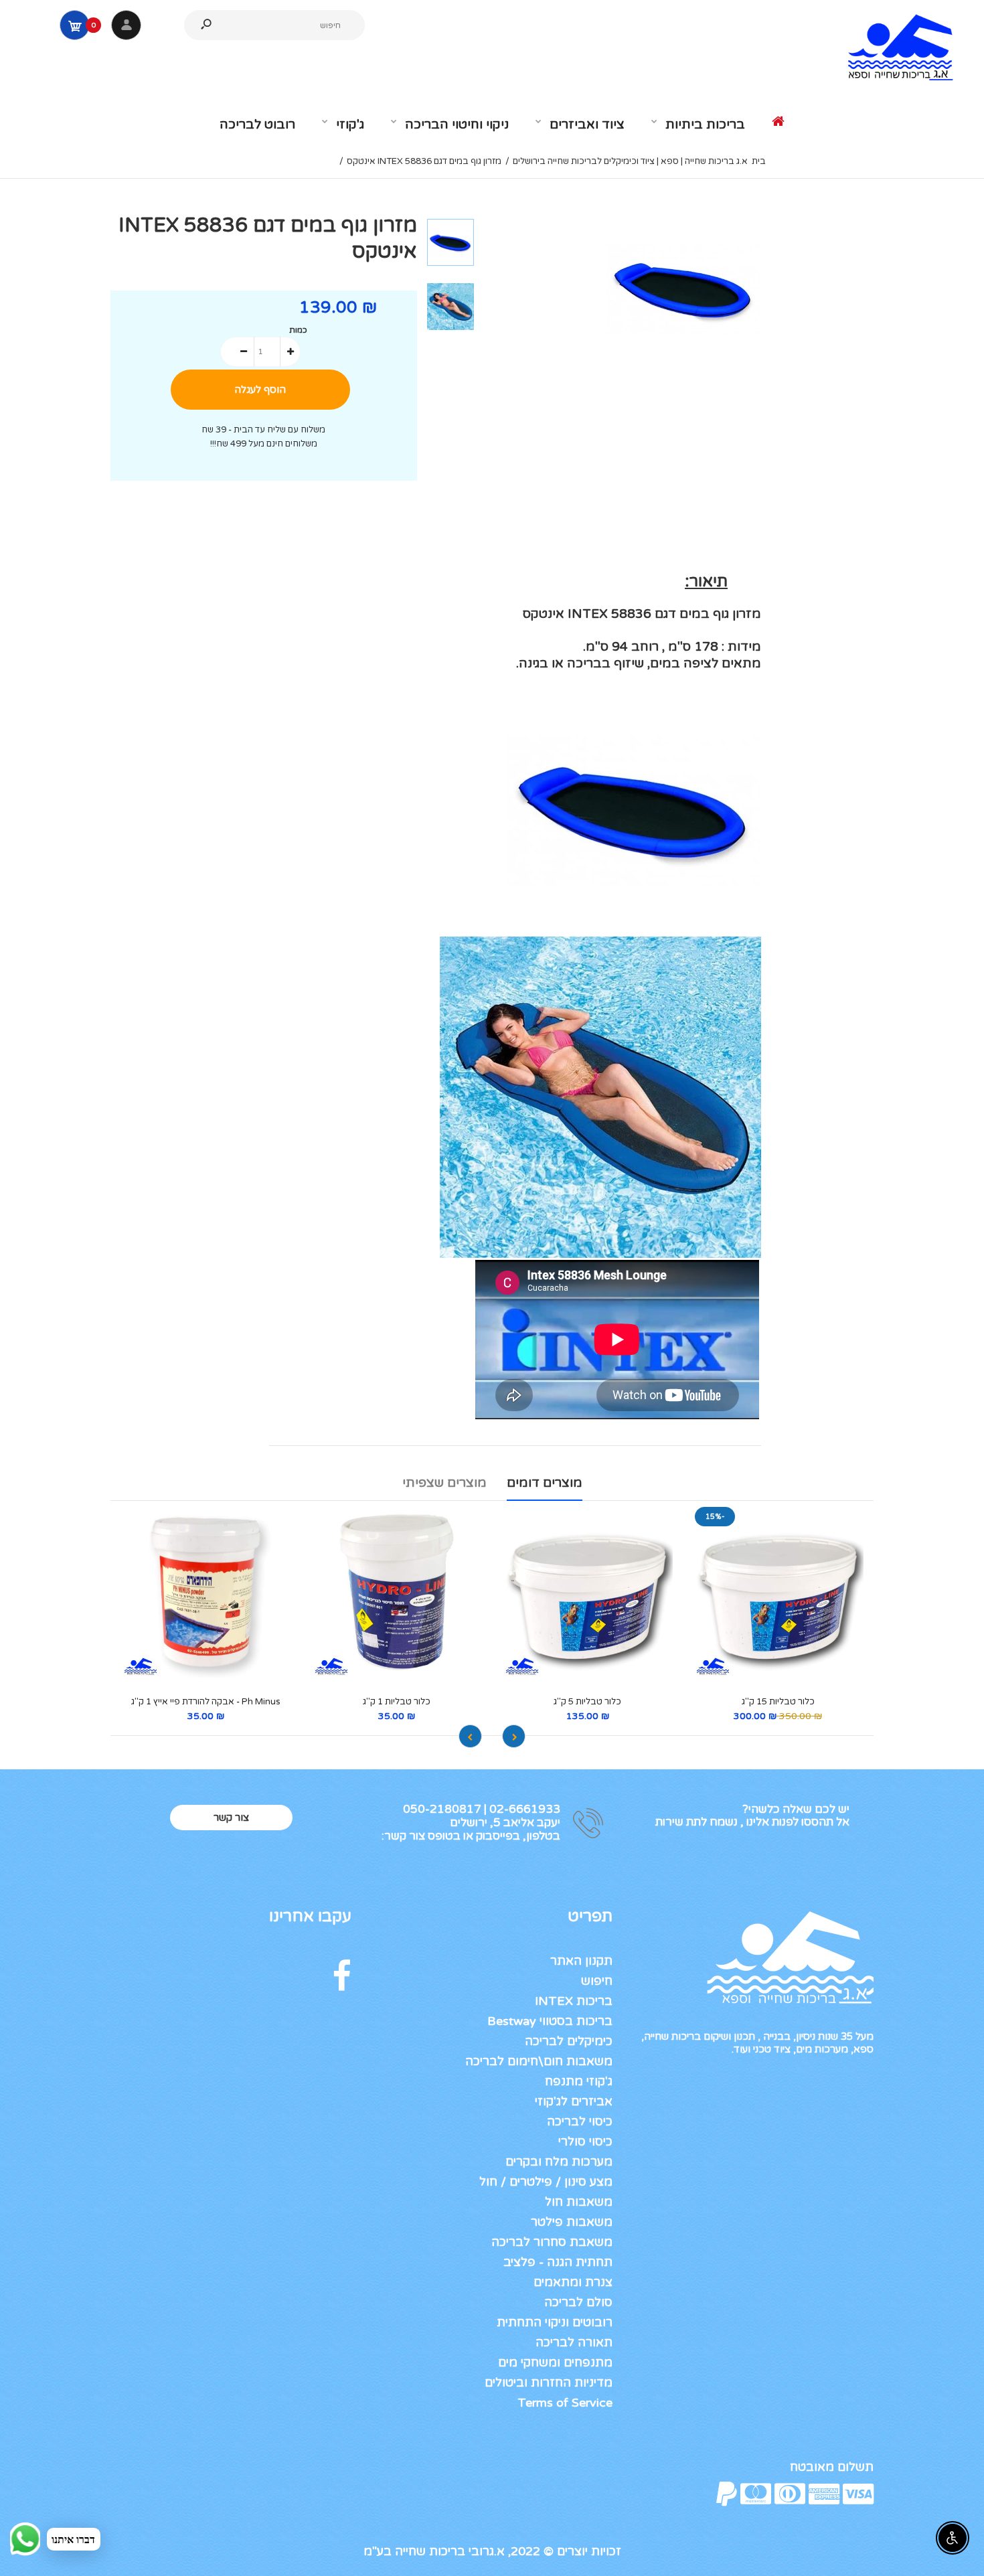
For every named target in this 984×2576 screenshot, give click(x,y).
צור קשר (231, 1818)
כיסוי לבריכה (580, 2121)
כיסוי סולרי (585, 2142)
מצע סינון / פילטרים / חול (546, 2182)
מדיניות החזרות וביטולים (549, 2383)
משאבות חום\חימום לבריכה (539, 2061)
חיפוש (597, 1981)
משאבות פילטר (572, 2222)
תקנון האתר (581, 1961)
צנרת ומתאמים (573, 2282)
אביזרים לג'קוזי (574, 2101)
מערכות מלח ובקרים (559, 2162)
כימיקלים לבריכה (569, 2041)
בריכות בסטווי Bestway (550, 2021)
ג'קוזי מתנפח (579, 2081)
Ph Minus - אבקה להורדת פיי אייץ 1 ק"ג (206, 1702)
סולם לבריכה (578, 2302)
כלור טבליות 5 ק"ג (587, 1702)
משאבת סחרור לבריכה (552, 2242)
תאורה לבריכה (574, 2342)
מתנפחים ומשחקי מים (555, 2362)
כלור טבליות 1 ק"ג (397, 1702)
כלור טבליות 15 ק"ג (778, 1702)
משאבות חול (579, 2202)
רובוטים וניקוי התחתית (555, 2322)
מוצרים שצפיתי (444, 1483)
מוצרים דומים (545, 1483)
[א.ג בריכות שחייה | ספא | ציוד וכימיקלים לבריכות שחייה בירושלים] (894, 80)
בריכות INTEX (574, 2001)
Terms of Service (565, 2403)
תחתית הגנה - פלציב (558, 2262)
